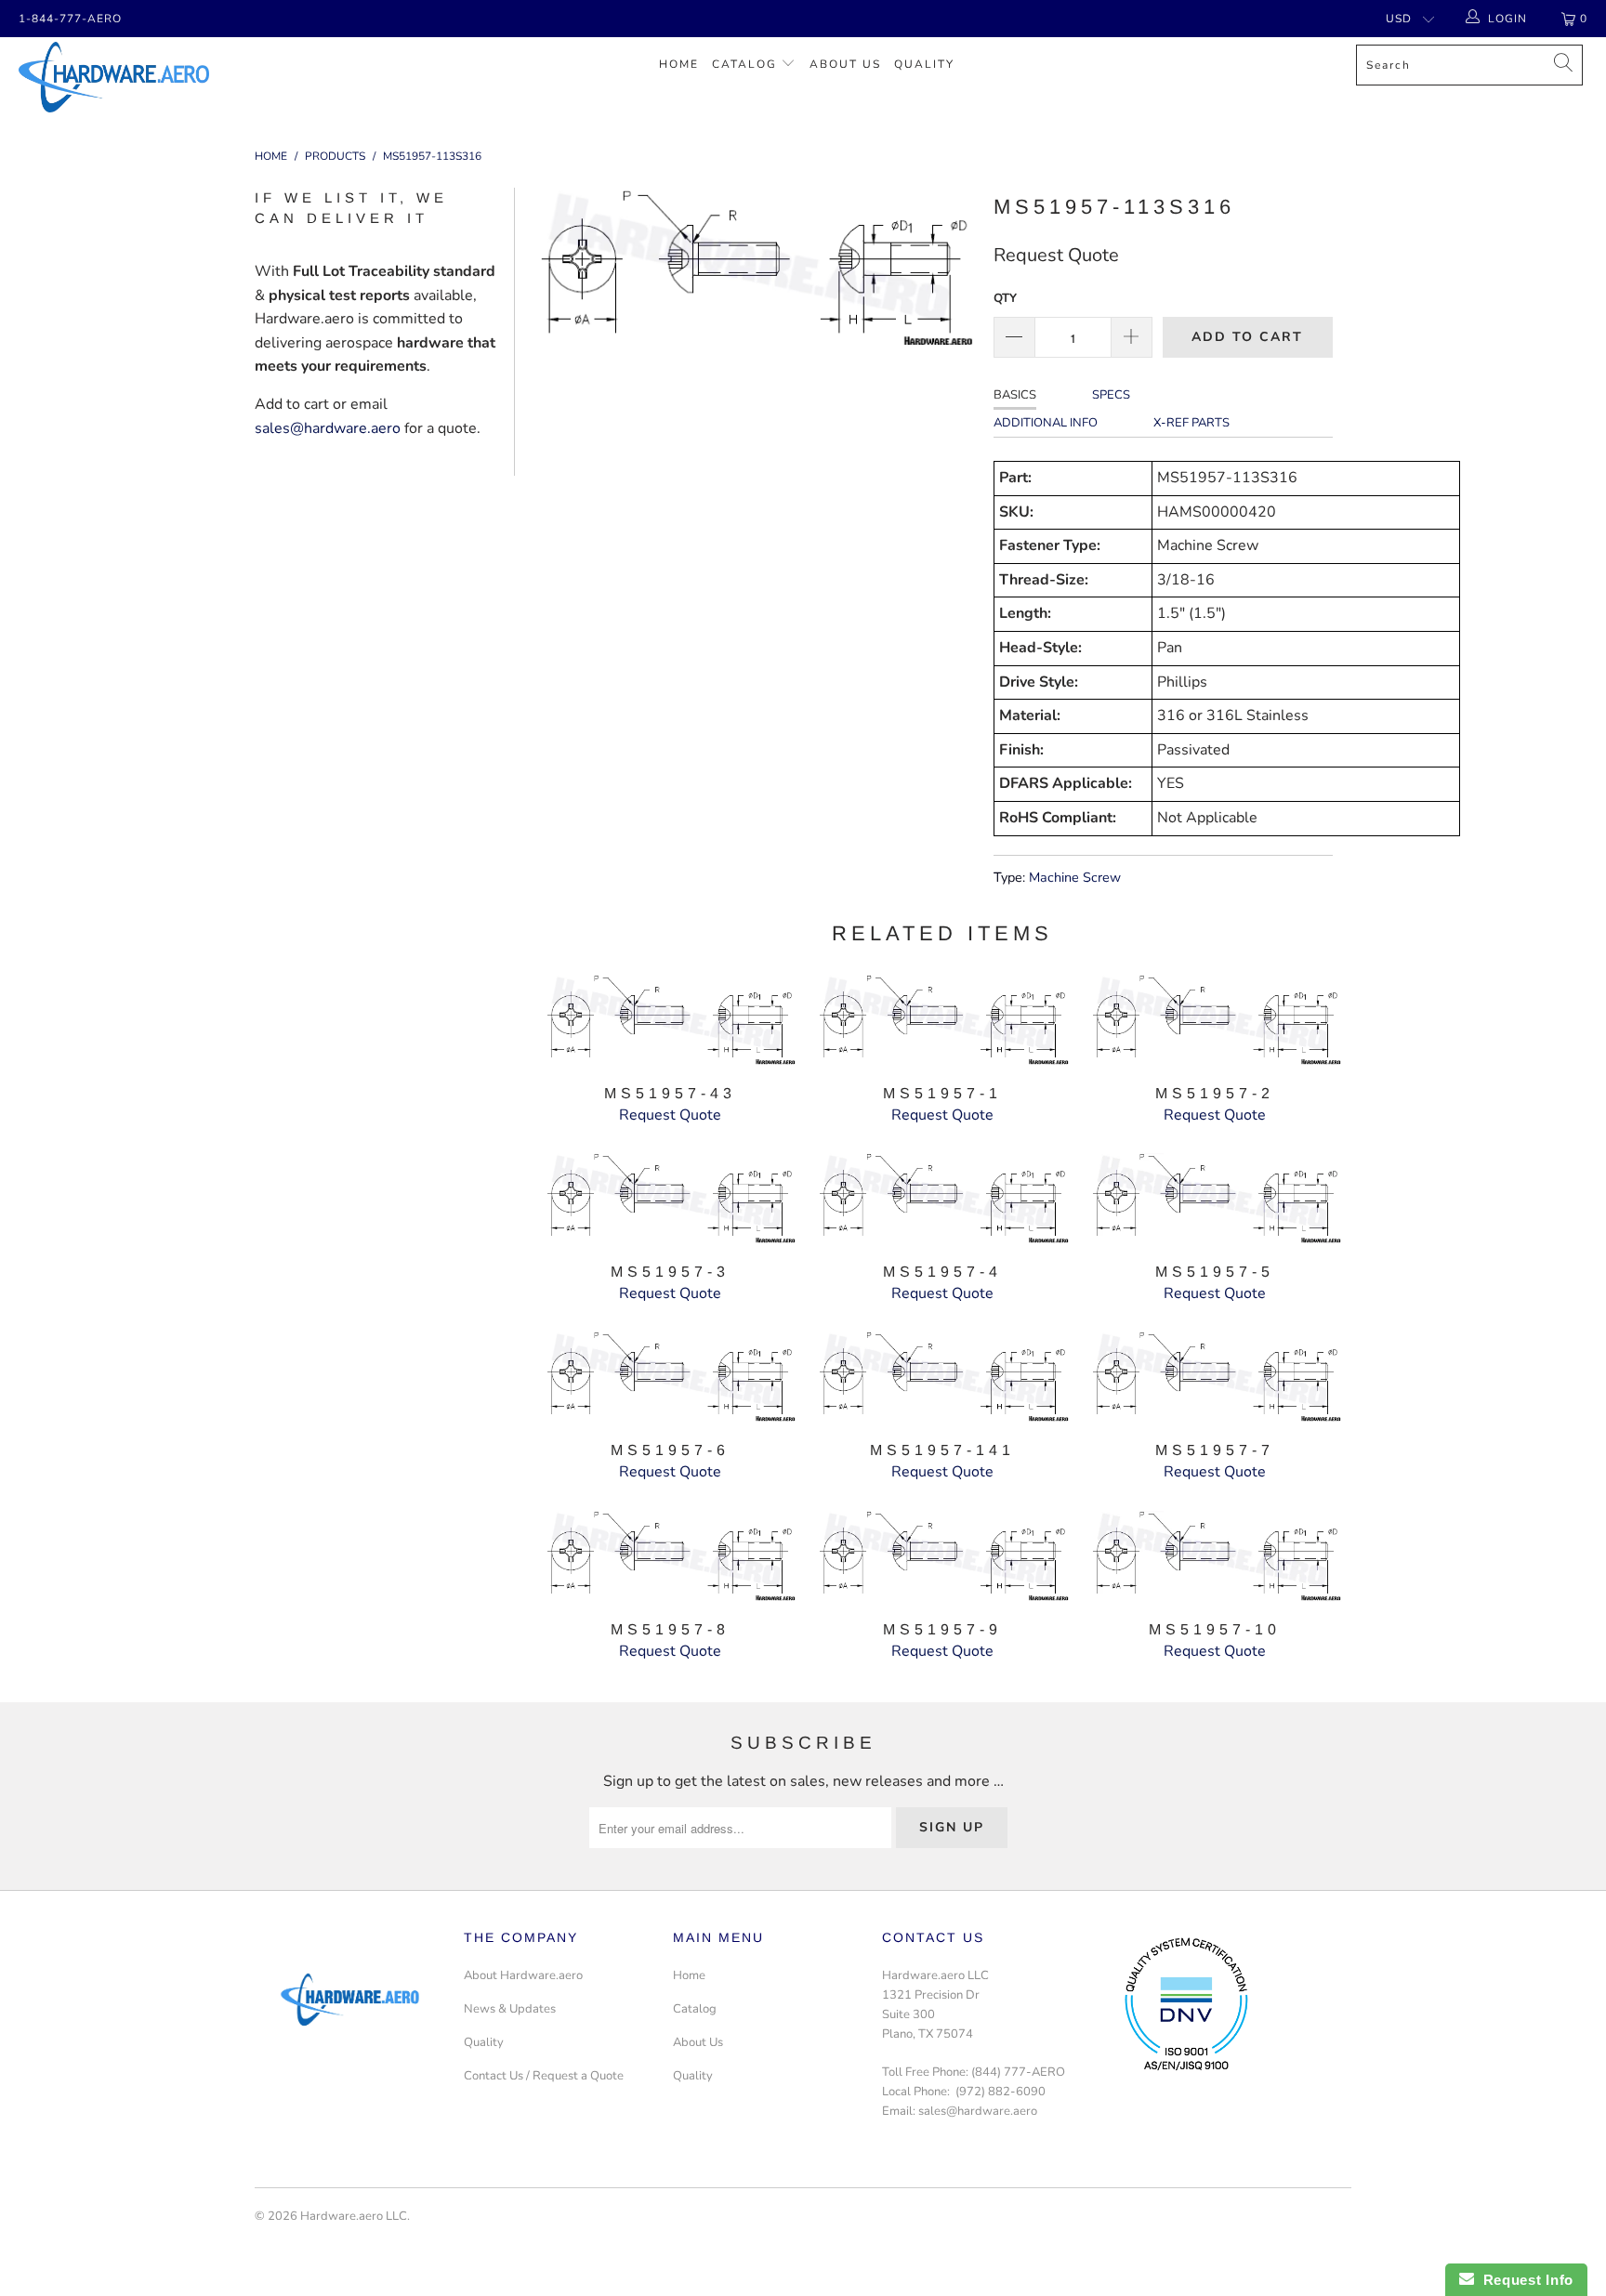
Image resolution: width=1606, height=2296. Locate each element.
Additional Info (1046, 423)
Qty (1005, 298)
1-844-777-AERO (70, 19)
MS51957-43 (670, 1020)
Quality (924, 64)
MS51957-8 (670, 1556)
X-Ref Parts (1191, 423)
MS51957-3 (670, 1198)
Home (679, 64)
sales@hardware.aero (328, 428)
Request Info (1524, 2280)
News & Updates (510, 2009)
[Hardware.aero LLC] (138, 77)
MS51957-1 (942, 1020)
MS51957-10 (1215, 1556)
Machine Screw (1075, 877)
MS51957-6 (670, 1377)
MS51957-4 (942, 1198)
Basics (1015, 395)
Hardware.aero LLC (354, 2216)
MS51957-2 (1215, 1020)
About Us (845, 64)
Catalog (744, 64)
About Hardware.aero (523, 1975)
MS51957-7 (1215, 1377)
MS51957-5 (1215, 1198)
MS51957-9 (942, 1556)
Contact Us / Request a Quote (544, 2076)
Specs (1111, 395)
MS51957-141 (942, 1377)
